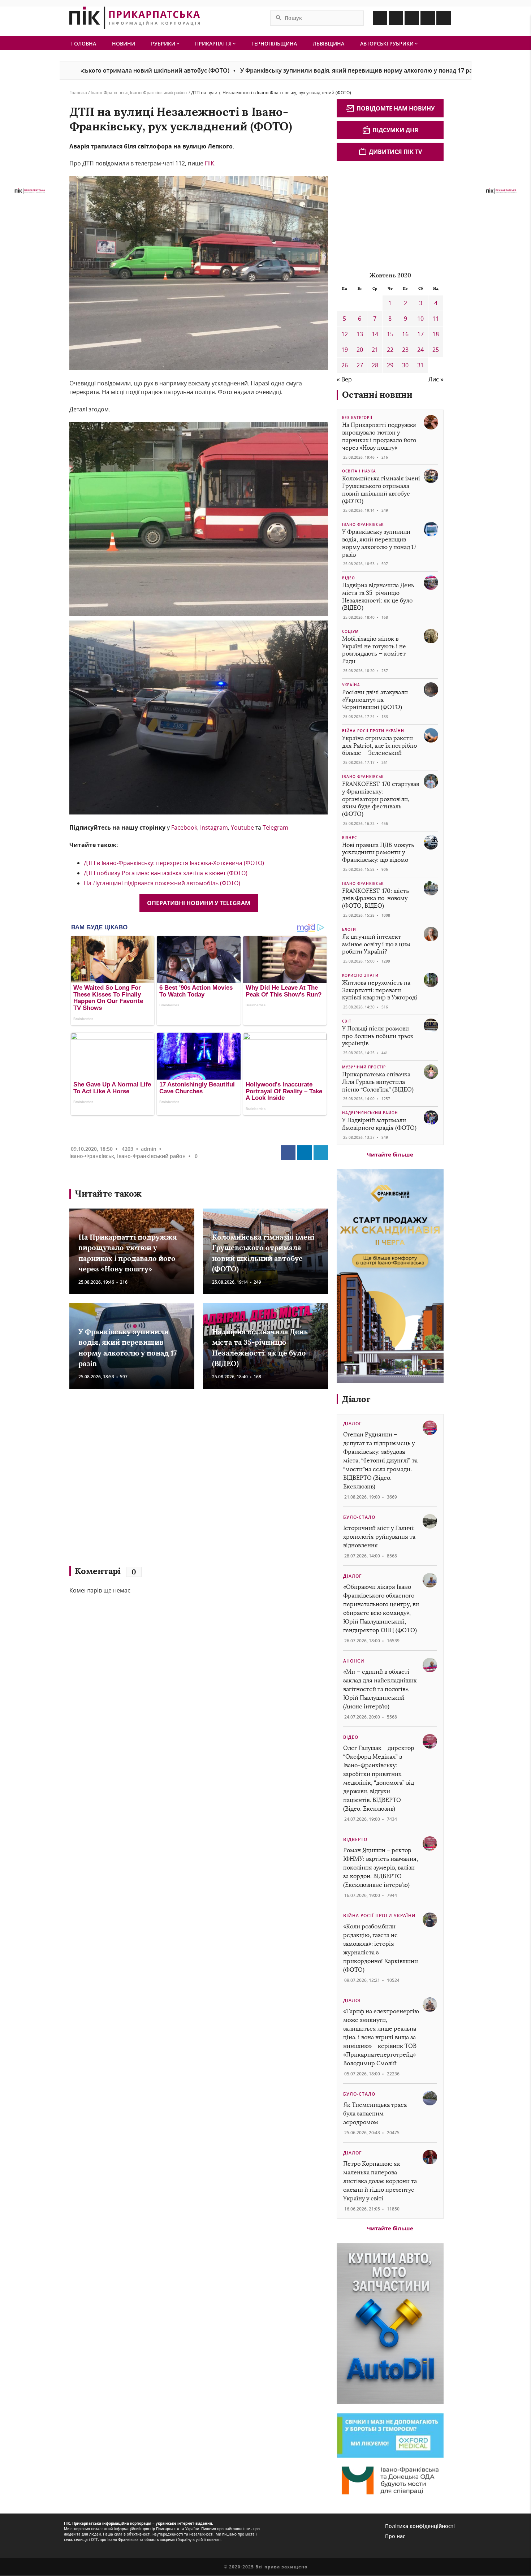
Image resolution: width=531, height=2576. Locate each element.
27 (360, 365)
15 (390, 334)
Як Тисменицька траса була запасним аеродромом (375, 2113)
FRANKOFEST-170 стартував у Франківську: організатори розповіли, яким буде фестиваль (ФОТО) (381, 799)
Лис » (436, 379)
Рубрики (164, 44)
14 (375, 334)
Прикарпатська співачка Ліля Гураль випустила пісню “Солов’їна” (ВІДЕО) (378, 1082)
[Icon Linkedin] (412, 18)
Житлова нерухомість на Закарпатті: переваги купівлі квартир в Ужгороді (380, 990)
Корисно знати (360, 975)
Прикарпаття (214, 44)
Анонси (354, 1661)
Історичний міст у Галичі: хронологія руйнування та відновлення (379, 1537)
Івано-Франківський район (159, 93)
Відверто (355, 1839)
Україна (351, 685)
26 (345, 365)
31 (420, 365)
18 (436, 334)
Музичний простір (364, 1067)
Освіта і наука (359, 471)
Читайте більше (390, 1154)
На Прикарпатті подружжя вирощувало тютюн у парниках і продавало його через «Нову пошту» (379, 436)
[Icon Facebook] (380, 18)
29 (390, 365)
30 (405, 365)
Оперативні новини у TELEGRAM (199, 903)
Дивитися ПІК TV (395, 152)
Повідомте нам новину (396, 108)
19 (345, 350)
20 (360, 350)
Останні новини (377, 395)
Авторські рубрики (388, 44)
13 (360, 334)
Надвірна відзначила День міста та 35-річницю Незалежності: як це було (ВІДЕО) (378, 597)
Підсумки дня (395, 130)
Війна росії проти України (373, 731)
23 (405, 350)
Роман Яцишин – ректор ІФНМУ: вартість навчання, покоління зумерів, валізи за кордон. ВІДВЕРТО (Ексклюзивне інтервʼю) (381, 1868)
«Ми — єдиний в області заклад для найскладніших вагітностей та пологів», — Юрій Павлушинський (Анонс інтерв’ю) (380, 1689)
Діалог (356, 1399)
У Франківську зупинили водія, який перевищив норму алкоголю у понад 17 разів (272, 70)
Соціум (350, 631)
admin (149, 1149)
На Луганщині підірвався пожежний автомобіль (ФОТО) (162, 883)
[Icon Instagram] (396, 18)
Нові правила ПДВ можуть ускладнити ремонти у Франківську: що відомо (378, 853)
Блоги (349, 929)
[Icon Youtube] (444, 18)
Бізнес (349, 838)
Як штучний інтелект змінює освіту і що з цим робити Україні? (376, 944)
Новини (124, 44)
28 (375, 365)
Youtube (242, 827)
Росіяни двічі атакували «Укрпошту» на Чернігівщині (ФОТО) (375, 700)
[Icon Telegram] (428, 18)
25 (436, 350)
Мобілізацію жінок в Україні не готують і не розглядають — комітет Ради (374, 650)
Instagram (214, 827)
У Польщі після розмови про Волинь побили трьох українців (378, 1036)
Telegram (275, 827)
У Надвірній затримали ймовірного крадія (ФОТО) (379, 1124)
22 (390, 350)
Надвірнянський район (370, 1113)
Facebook (184, 827)
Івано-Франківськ (109, 93)
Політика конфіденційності (420, 2526)
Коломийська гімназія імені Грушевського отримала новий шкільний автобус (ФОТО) (381, 490)
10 (420, 319)
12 (345, 334)
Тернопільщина (274, 44)
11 (436, 319)
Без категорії (357, 418)
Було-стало (359, 1517)
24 (420, 350)
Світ (347, 1021)
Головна (84, 44)
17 (420, 334)
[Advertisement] (174, 1481)
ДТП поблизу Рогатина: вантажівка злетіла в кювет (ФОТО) (166, 873)
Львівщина (329, 44)
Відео (349, 578)
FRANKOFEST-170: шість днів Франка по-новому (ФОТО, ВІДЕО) (375, 898)
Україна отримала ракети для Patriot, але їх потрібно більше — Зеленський (379, 746)
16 (405, 334)
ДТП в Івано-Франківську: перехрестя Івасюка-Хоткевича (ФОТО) (174, 863)
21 (375, 350)
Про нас (395, 2536)
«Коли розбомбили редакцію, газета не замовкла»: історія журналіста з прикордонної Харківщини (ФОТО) (381, 1948)
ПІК (210, 163)
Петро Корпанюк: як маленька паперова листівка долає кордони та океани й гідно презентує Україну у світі (380, 2181)
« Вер (344, 379)
